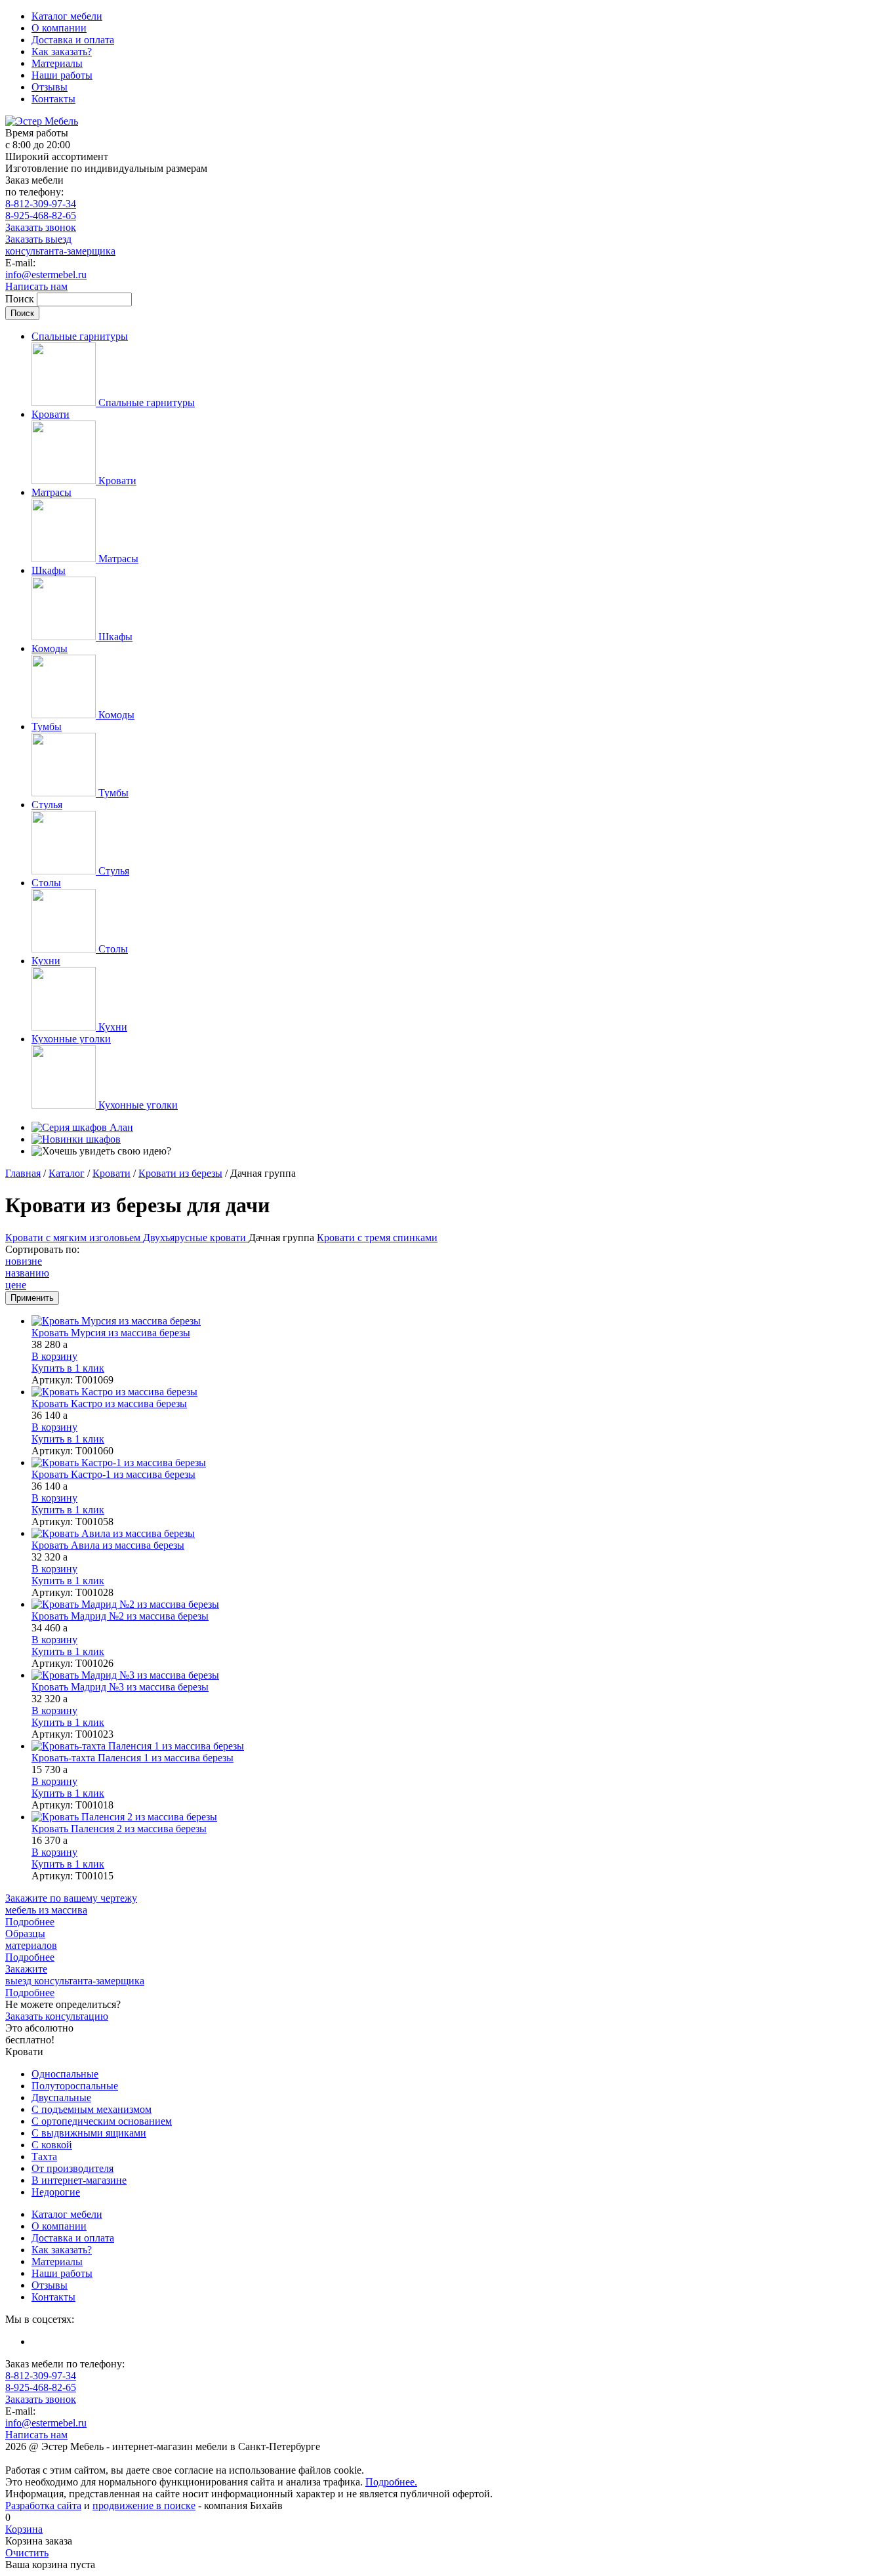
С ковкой (52, 2145)
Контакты (53, 99)
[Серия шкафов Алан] (82, 1127)
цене (16, 1285)
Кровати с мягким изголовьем (74, 1237)
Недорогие (56, 2192)
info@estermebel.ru (46, 275)
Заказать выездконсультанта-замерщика (60, 245)
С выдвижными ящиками (89, 2133)
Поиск (21, 299)
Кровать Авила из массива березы (108, 1545)
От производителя (72, 2168)
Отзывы (50, 87)
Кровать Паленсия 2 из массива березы (119, 1829)
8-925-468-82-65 (41, 215)
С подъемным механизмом (92, 2109)
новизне (24, 1261)
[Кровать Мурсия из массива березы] (461, 1321)
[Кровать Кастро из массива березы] (461, 1392)
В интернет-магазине (79, 2180)
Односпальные (65, 2074)
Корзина (24, 2529)
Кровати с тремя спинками (377, 1237)
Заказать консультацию (57, 2016)
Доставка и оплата (73, 40)
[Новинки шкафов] (76, 1139)
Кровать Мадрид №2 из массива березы (120, 1616)
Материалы (57, 63)
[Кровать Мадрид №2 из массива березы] (461, 1605)
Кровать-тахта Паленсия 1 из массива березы (132, 1758)
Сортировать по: (42, 1249)
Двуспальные (61, 2097)
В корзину (54, 1356)
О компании (59, 28)
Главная (23, 1173)
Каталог (67, 1173)
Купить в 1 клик (68, 1368)
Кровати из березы (180, 1173)
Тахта (44, 2157)
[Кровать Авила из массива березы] (461, 1534)
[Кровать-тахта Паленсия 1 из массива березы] (461, 1746)
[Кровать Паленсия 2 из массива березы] (461, 1817)
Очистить (27, 2553)
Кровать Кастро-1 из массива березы (113, 1474)
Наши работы (62, 75)
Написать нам (36, 286)
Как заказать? (62, 51)
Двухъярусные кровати (196, 1237)
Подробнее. (391, 2482)
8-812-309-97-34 (41, 204)
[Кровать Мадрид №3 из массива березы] (461, 1675)
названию (27, 1273)
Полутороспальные (75, 2086)
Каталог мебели (67, 16)
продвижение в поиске (144, 2505)
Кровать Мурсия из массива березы (111, 1333)
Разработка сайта (43, 2505)
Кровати (112, 1173)
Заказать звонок (41, 227)
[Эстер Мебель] (42, 121)
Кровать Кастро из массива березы (109, 1403)
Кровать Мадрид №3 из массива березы (120, 1687)
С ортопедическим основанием (102, 2121)
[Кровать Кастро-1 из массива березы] (461, 1463)
